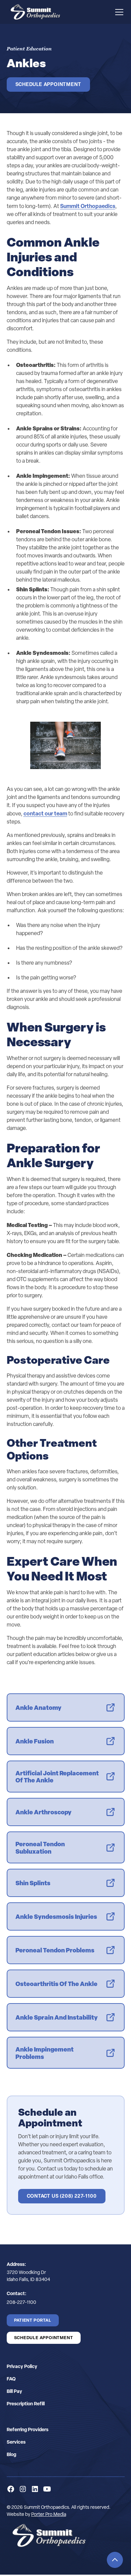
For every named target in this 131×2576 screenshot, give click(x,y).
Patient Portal (33, 2320)
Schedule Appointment (48, 84)
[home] (34, 12)
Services (16, 2442)
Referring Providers (28, 2429)
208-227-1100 (21, 2302)
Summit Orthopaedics (88, 206)
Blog (11, 2454)
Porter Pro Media (49, 2514)
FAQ (11, 2379)
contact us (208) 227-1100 (62, 2196)
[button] (118, 12)
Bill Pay (14, 2391)
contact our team (45, 813)
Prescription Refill (26, 2403)
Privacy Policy (22, 2366)
